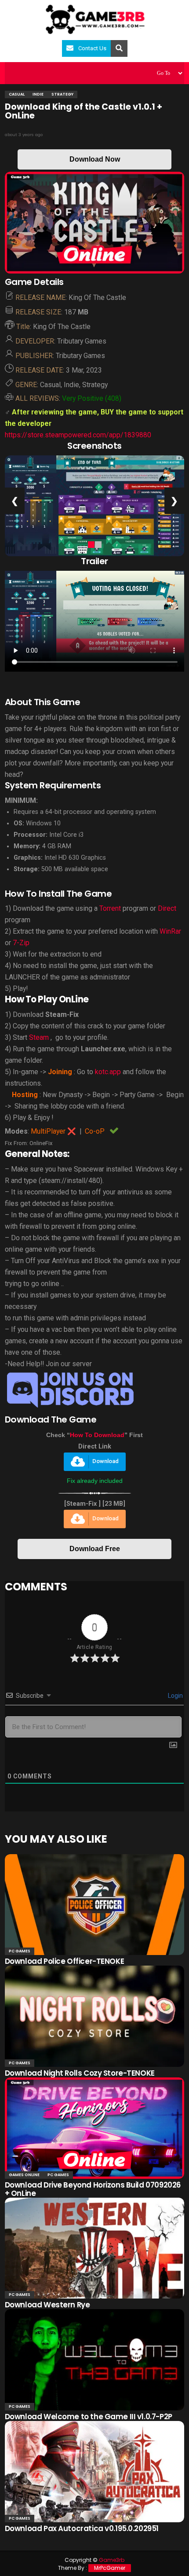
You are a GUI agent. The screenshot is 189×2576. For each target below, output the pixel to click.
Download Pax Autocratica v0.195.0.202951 (82, 2528)
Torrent (110, 908)
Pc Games (20, 1951)
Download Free (95, 1549)
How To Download (97, 1435)
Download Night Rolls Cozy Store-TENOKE (80, 2073)
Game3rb (112, 2560)
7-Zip (21, 943)
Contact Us (92, 48)
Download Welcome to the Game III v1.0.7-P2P (89, 2417)
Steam (39, 1037)
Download (105, 1461)
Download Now (95, 159)
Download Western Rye (47, 2305)
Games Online (24, 2175)
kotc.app (108, 1072)
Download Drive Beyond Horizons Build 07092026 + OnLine (93, 2189)
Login (175, 1696)
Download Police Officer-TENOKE (64, 1961)
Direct (167, 908)
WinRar (170, 931)
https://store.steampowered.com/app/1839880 (78, 435)
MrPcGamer (110, 2568)
